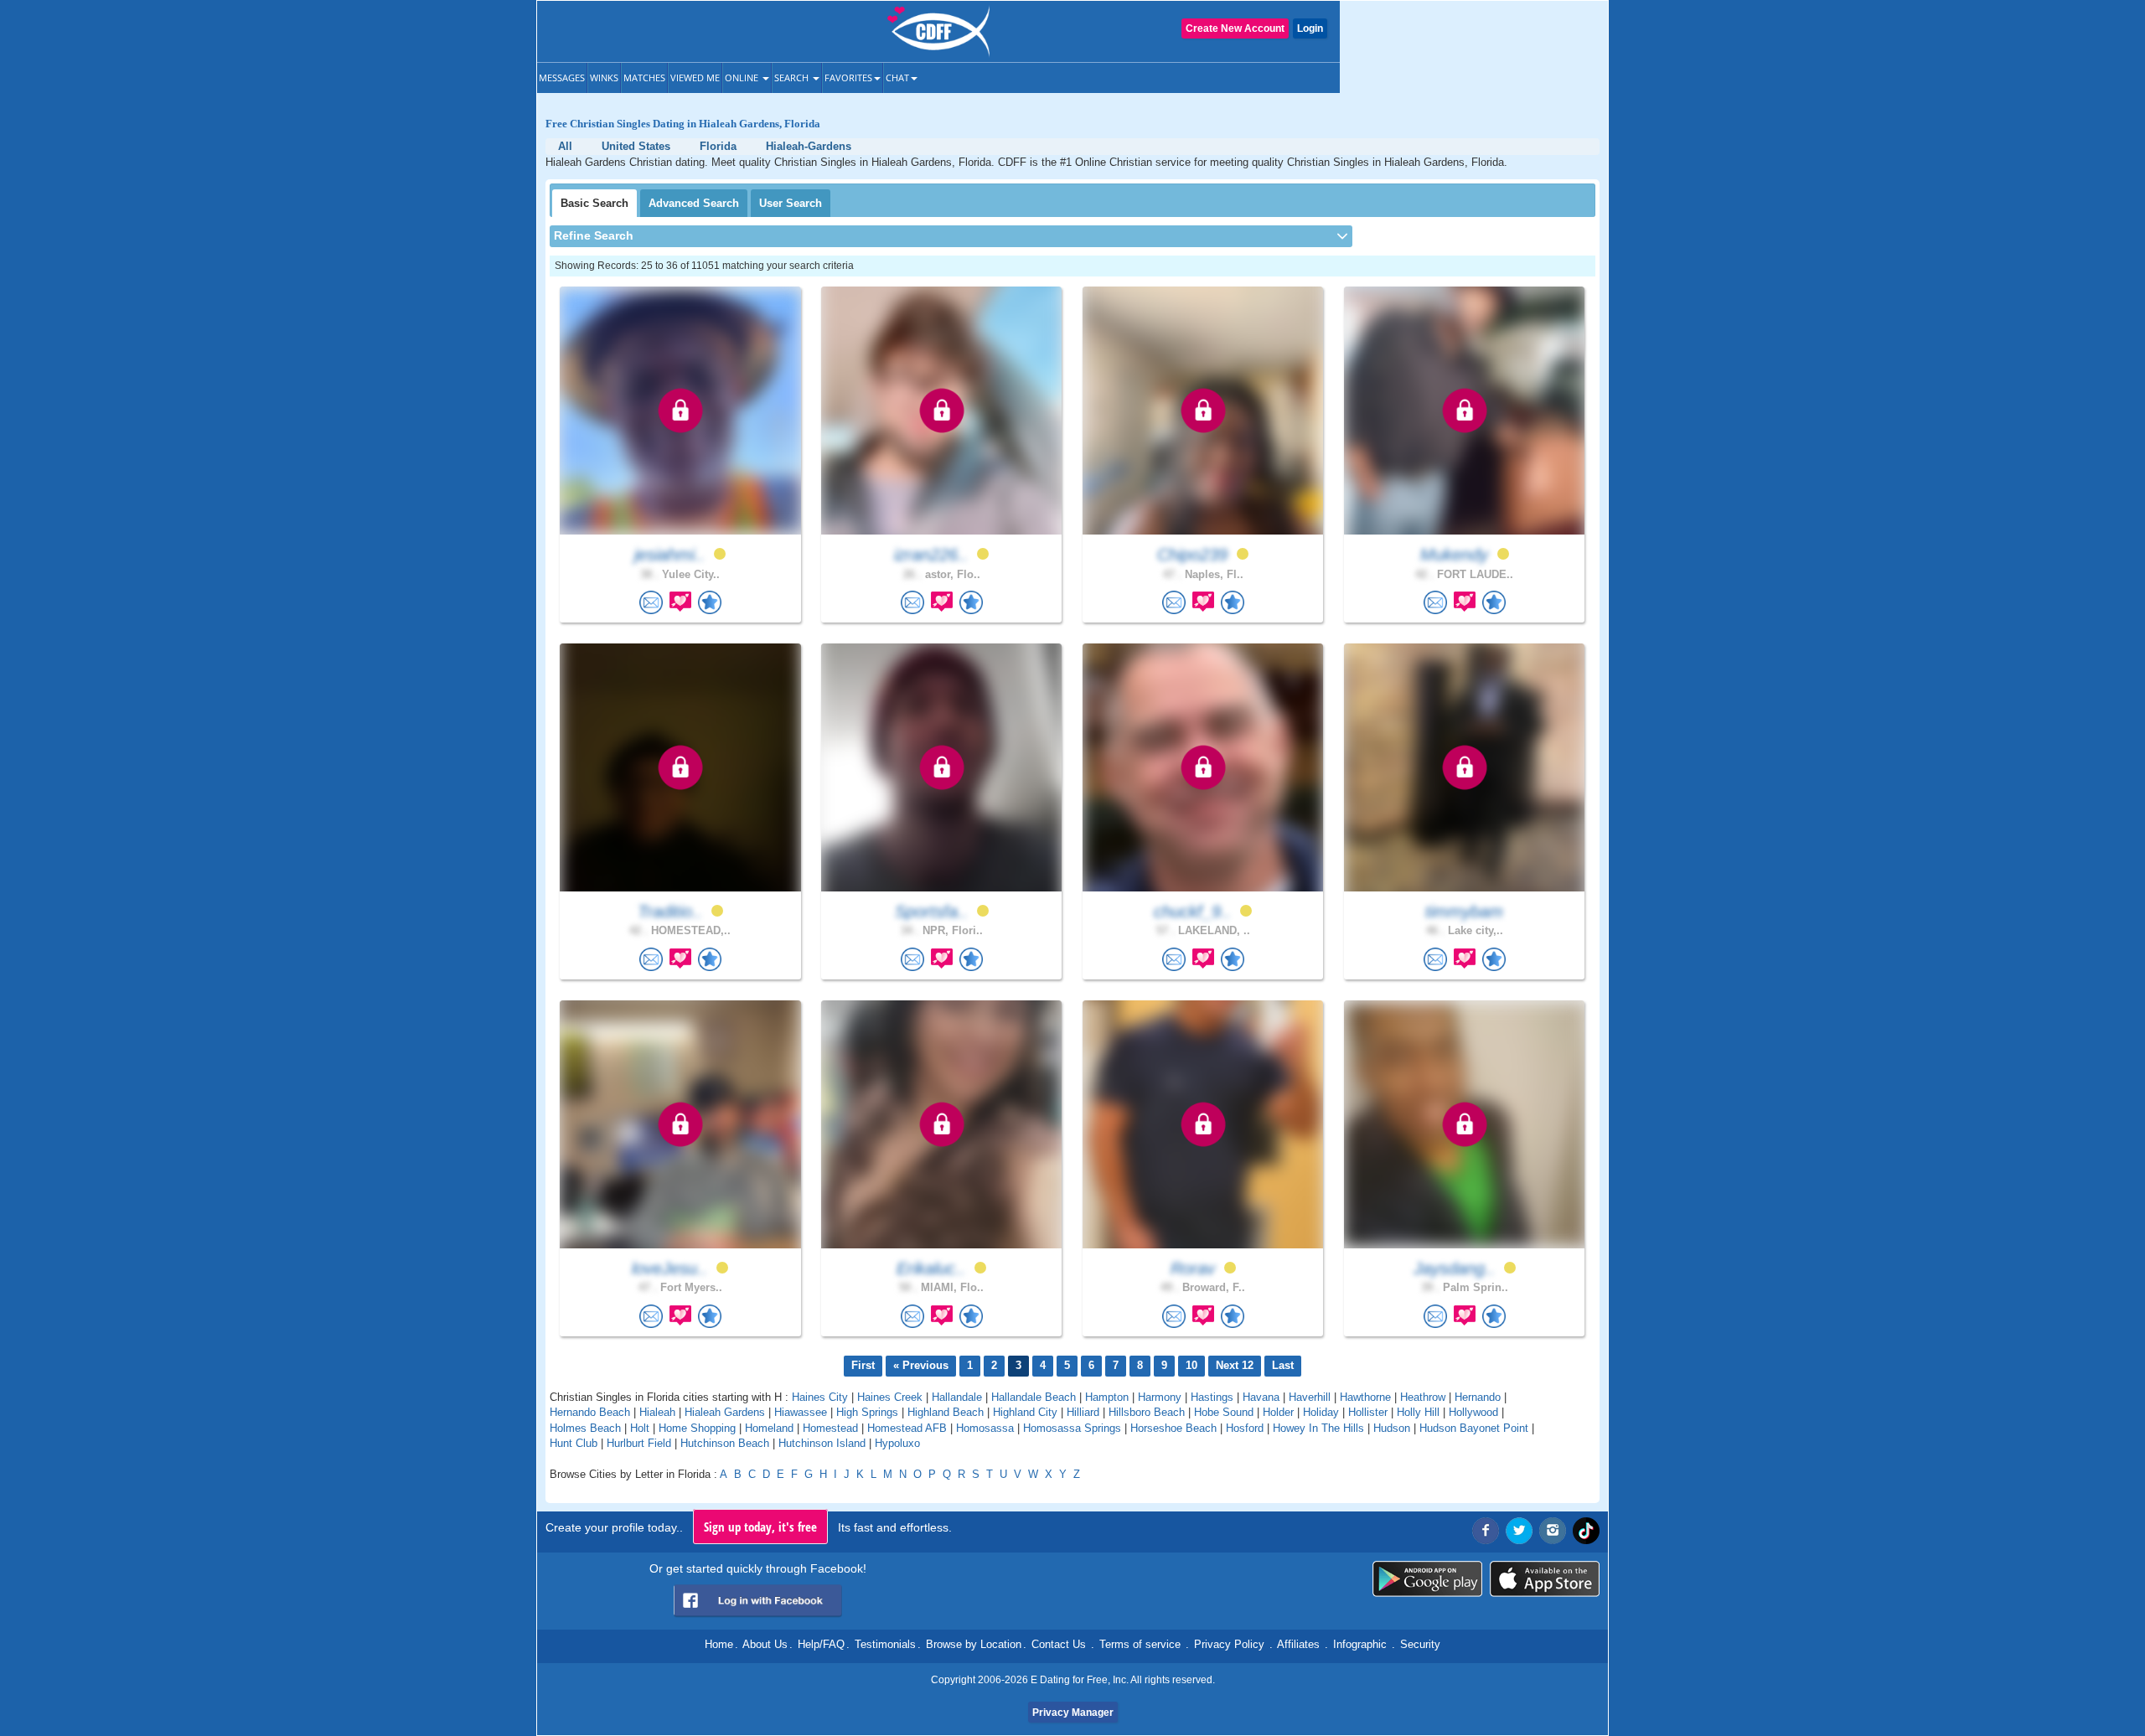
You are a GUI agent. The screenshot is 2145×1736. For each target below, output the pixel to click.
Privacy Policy (1229, 1644)
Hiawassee (801, 1412)
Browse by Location (974, 1644)
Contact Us (1059, 1644)
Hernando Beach (590, 1412)
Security (1420, 1644)
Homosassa (985, 1428)
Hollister (1368, 1412)
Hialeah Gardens (725, 1412)
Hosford (1245, 1428)
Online (743, 77)
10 (1191, 1365)
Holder (1278, 1412)
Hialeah (657, 1412)
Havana (1261, 1397)
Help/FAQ (821, 1644)
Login (1310, 28)
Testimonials (885, 1644)
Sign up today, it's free (760, 1527)
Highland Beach (946, 1412)
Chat (897, 77)
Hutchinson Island (822, 1443)
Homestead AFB (907, 1428)
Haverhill (1310, 1397)
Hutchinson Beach (725, 1443)
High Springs (867, 1412)
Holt (640, 1428)
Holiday (1321, 1412)
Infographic (1360, 1644)
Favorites (848, 77)
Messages (562, 77)
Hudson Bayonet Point (1474, 1428)
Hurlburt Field (639, 1443)
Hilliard (1083, 1412)
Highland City (1025, 1412)
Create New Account (1235, 28)
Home (719, 1644)
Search (793, 77)
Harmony (1160, 1397)
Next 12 (1235, 1365)
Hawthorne (1365, 1397)
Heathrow (1423, 1397)
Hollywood (1473, 1412)
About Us (765, 1644)
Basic (594, 203)
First (863, 1365)
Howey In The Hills (1318, 1428)
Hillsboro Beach (1147, 1412)
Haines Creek (890, 1397)
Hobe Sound (1224, 1412)
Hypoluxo (897, 1443)
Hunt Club (574, 1443)
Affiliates (1298, 1644)
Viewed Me (695, 77)
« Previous (921, 1365)
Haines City (820, 1397)
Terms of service (1140, 1644)
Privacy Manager (1073, 1713)
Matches (644, 77)
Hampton (1107, 1397)
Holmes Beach (585, 1428)
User (791, 203)
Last (1283, 1365)
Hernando (1478, 1397)
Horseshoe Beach (1173, 1428)
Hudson (1392, 1428)
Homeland (769, 1428)
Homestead (830, 1428)
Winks (604, 77)
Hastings (1212, 1397)
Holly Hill (1418, 1412)
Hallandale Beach (1034, 1397)
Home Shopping (697, 1428)
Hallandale (957, 1397)
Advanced (694, 203)
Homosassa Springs (1072, 1428)
